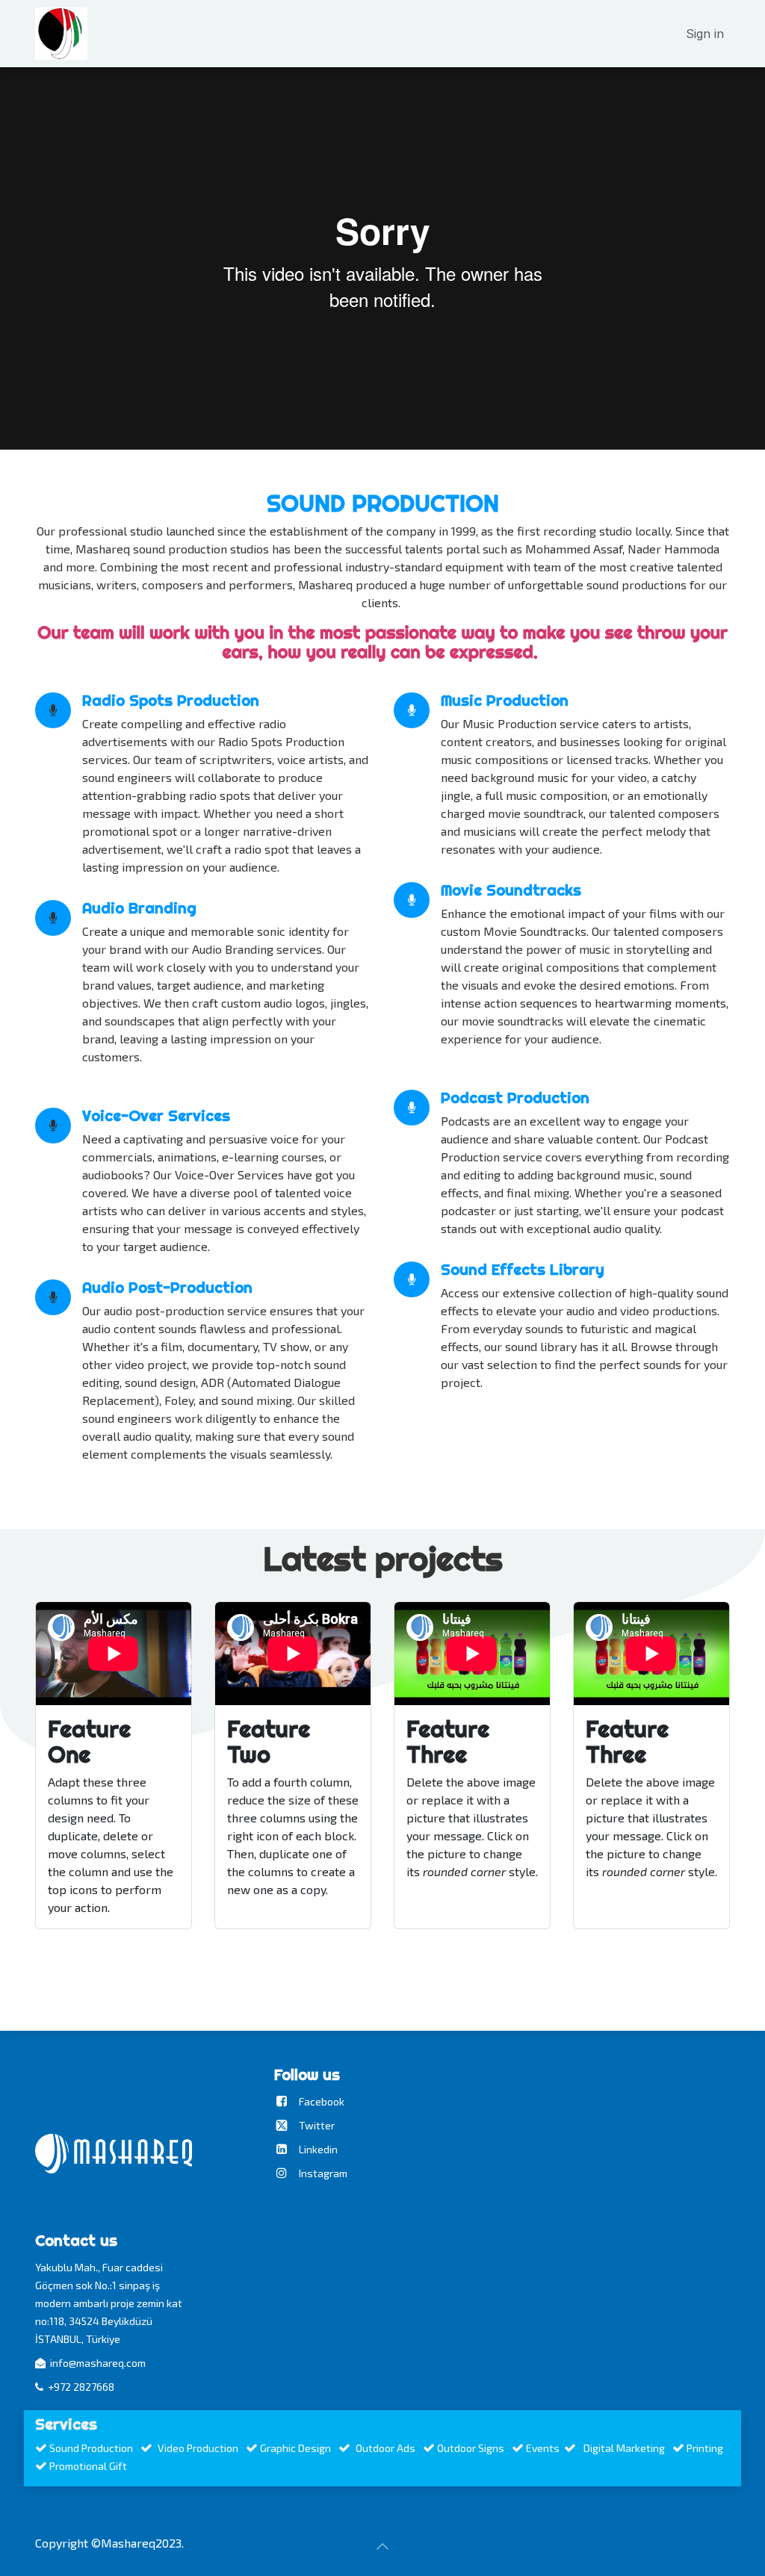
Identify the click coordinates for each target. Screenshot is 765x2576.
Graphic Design (295, 2448)
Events (543, 2448)
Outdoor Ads (385, 2448)
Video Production (199, 2448)
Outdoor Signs (472, 2448)
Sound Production (91, 2448)
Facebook (322, 2101)
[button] (382, 2546)
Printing (705, 2448)
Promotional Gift (89, 2466)
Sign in (705, 34)
